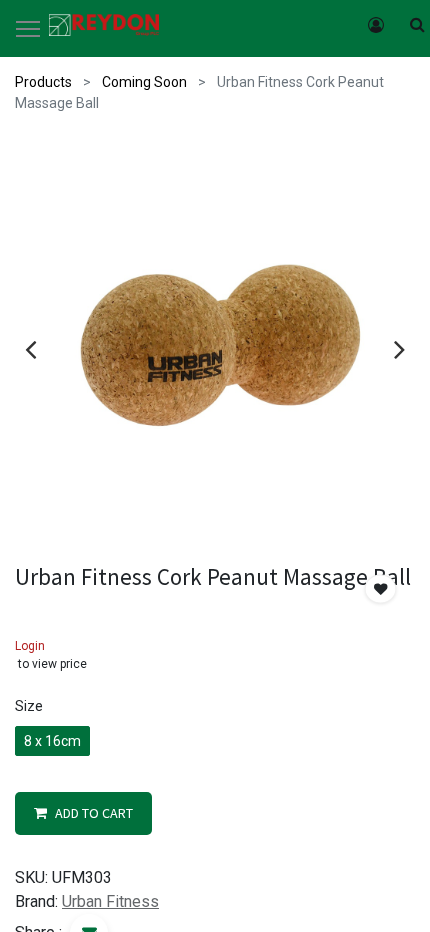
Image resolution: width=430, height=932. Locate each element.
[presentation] (30, 349)
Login (30, 646)
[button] (381, 589)
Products (43, 82)
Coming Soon (144, 82)
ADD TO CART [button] (94, 813)
